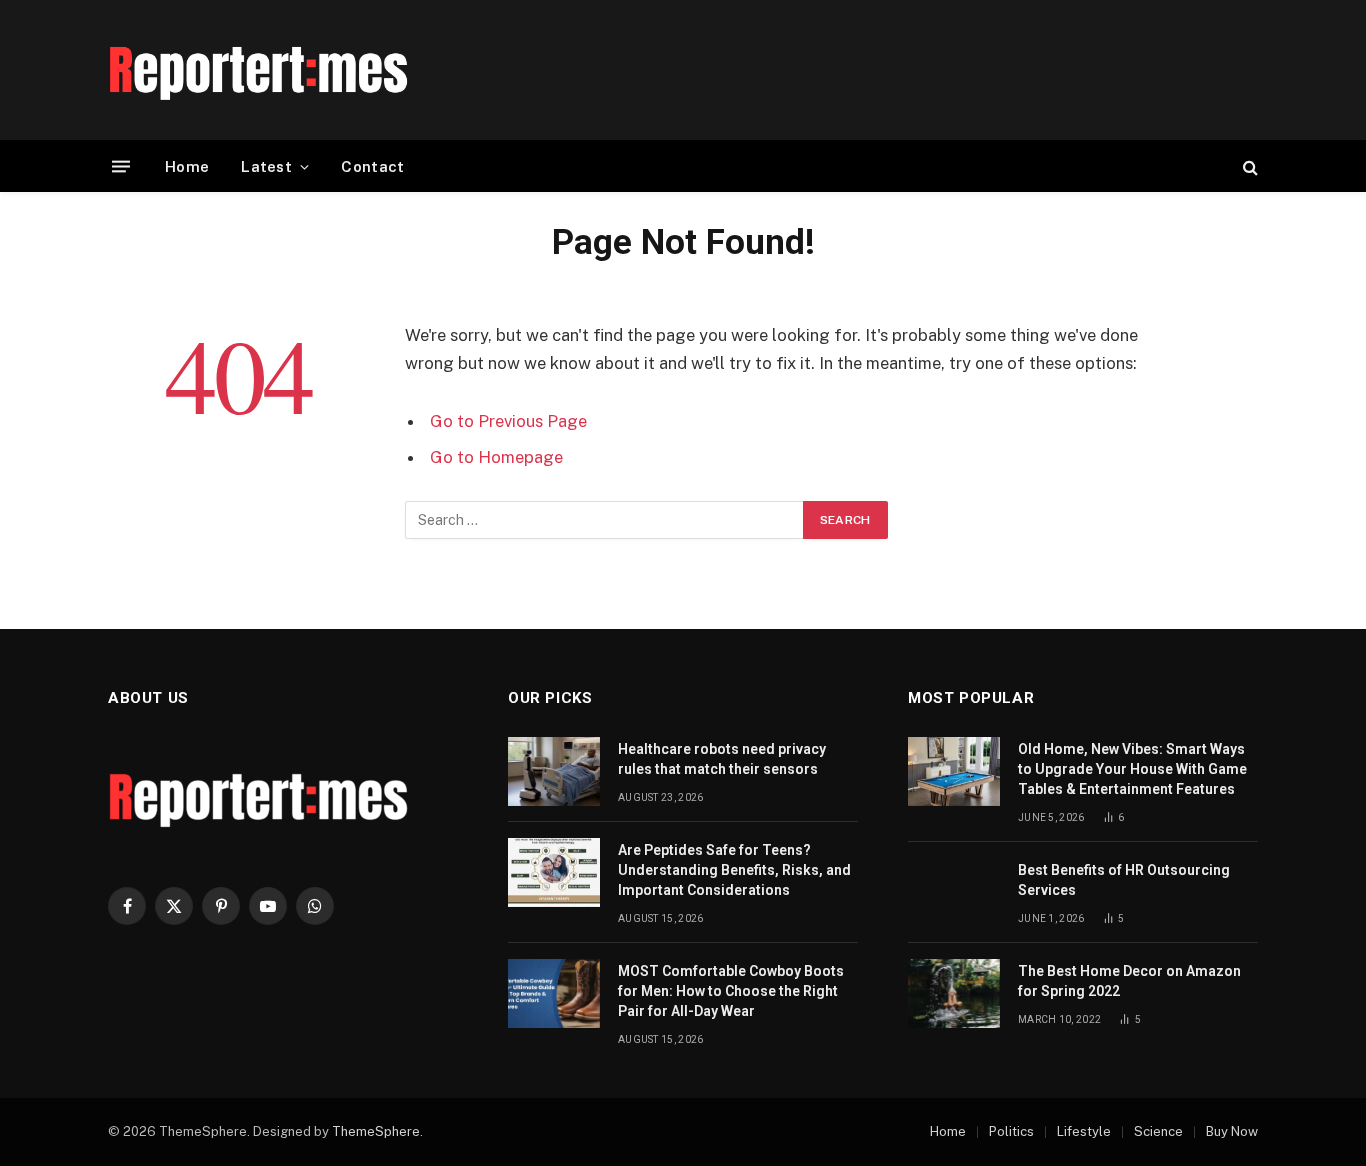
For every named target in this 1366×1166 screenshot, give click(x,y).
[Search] (1248, 166)
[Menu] (121, 166)
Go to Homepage (496, 457)
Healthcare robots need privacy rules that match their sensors (722, 759)
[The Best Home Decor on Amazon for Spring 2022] (954, 993)
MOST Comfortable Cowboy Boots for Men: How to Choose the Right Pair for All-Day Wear (731, 991)
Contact (372, 166)
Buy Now (1232, 1131)
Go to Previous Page (508, 421)
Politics (1011, 1131)
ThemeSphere (376, 1131)
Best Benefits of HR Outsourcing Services (1124, 880)
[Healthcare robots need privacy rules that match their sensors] (554, 771)
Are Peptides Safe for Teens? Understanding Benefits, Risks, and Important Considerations (734, 870)
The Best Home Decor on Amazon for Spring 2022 (1129, 981)
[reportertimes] (258, 70)
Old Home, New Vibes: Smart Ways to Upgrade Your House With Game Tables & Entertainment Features (1132, 769)
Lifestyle (1084, 1131)
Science (1158, 1131)
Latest (266, 166)
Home (187, 166)
